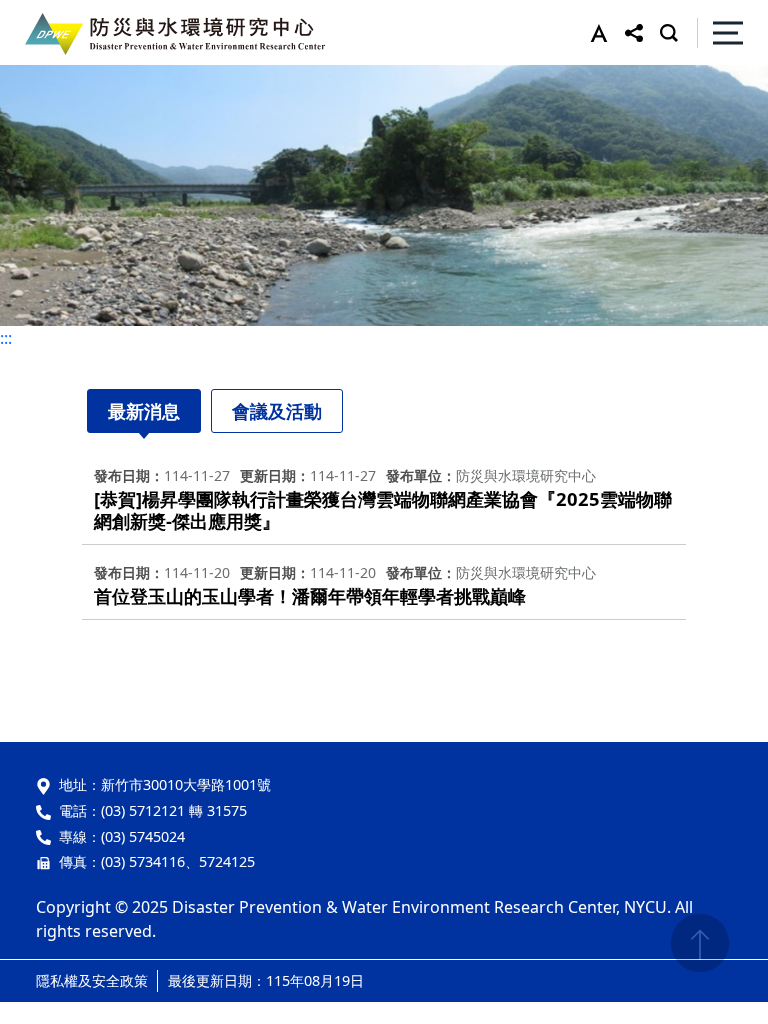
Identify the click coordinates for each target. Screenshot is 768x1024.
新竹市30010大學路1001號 (186, 784)
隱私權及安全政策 (92, 980)
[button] (594, 33)
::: (6, 338)
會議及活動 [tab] (277, 411)
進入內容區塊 (48, 12)
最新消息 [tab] (144, 411)
